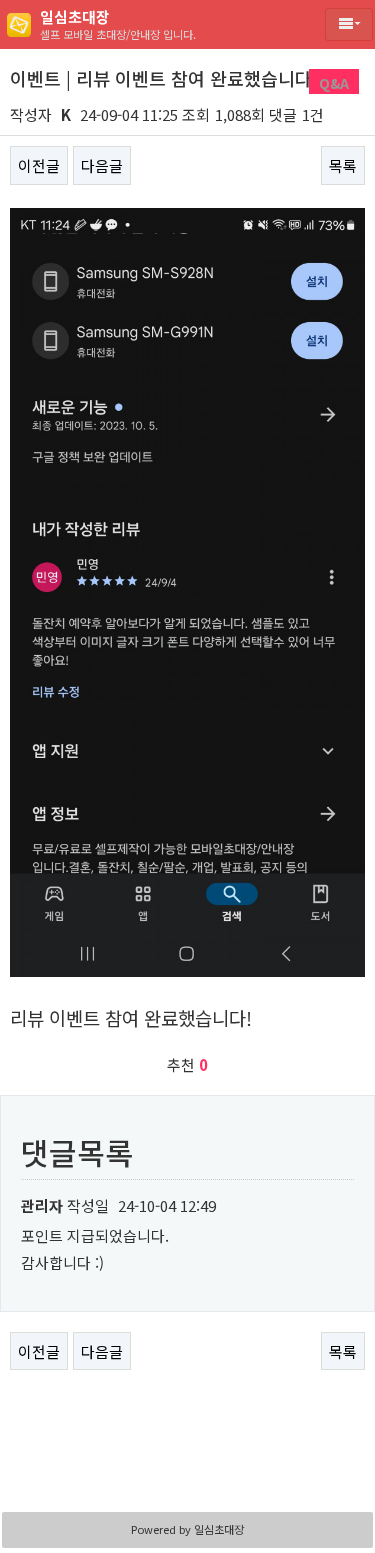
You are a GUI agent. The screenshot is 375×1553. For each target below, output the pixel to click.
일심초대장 (219, 1529)
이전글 (39, 165)
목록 (343, 165)
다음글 (102, 165)
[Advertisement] (188, 1453)
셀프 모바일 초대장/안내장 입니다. (118, 24)
